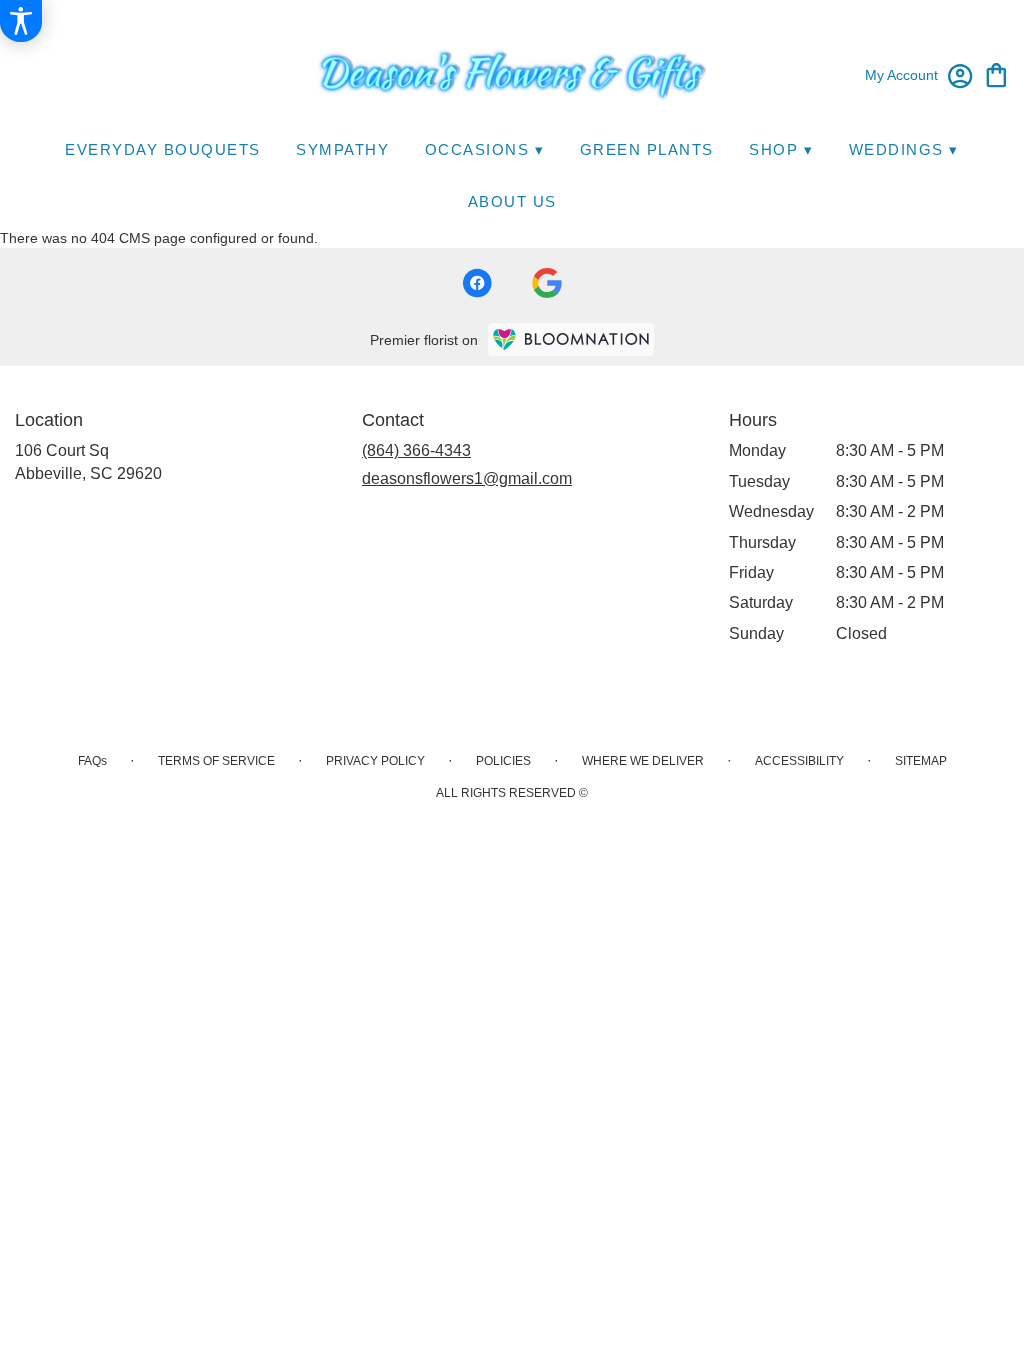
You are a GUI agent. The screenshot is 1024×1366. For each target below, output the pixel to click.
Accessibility (799, 761)
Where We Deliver (643, 761)
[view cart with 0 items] (996, 73)
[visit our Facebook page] (477, 283)
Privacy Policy (375, 761)
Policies (503, 761)
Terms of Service (216, 761)
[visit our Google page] (547, 283)
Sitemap (921, 761)
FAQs (92, 761)
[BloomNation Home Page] (571, 339)
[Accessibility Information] (21, 21)
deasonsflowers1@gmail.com (467, 478)
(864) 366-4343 (416, 450)
